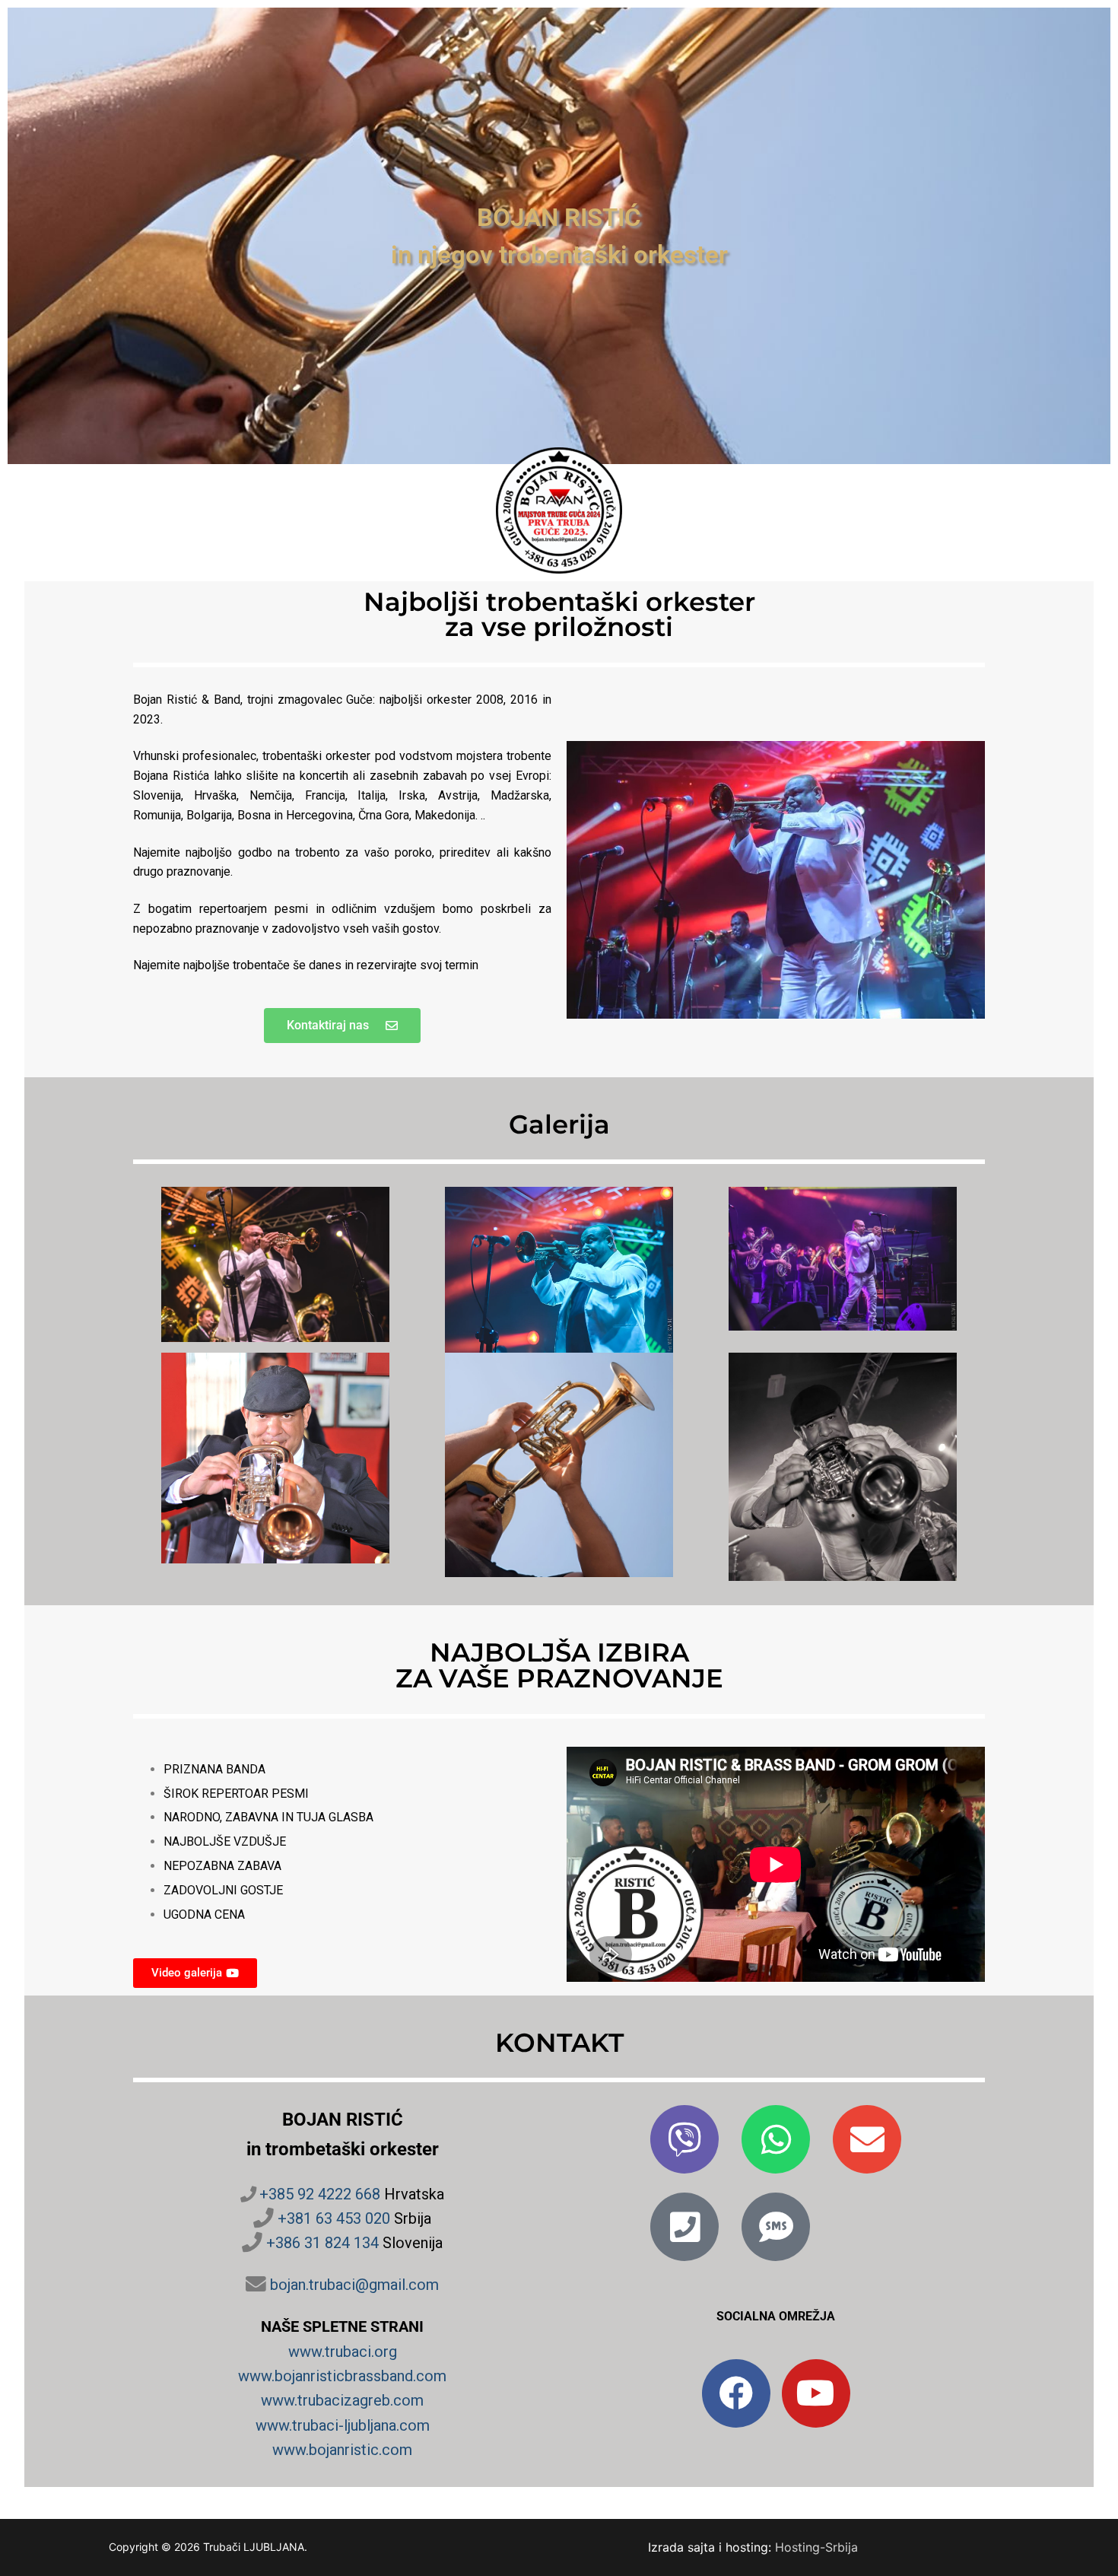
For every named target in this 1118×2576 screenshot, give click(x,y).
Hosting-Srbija (816, 2547)
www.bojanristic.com (342, 2450)
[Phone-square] (684, 2227)
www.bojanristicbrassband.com (342, 2376)
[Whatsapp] (776, 2139)
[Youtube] (816, 2393)
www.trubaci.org (343, 2352)
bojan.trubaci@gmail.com (354, 2285)
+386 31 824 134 (322, 2243)
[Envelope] (867, 2139)
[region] (559, 236)
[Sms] (776, 2227)
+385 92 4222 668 (320, 2194)
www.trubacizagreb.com (342, 2400)
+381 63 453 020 (334, 2218)
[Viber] (684, 2139)
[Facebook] (736, 2393)
